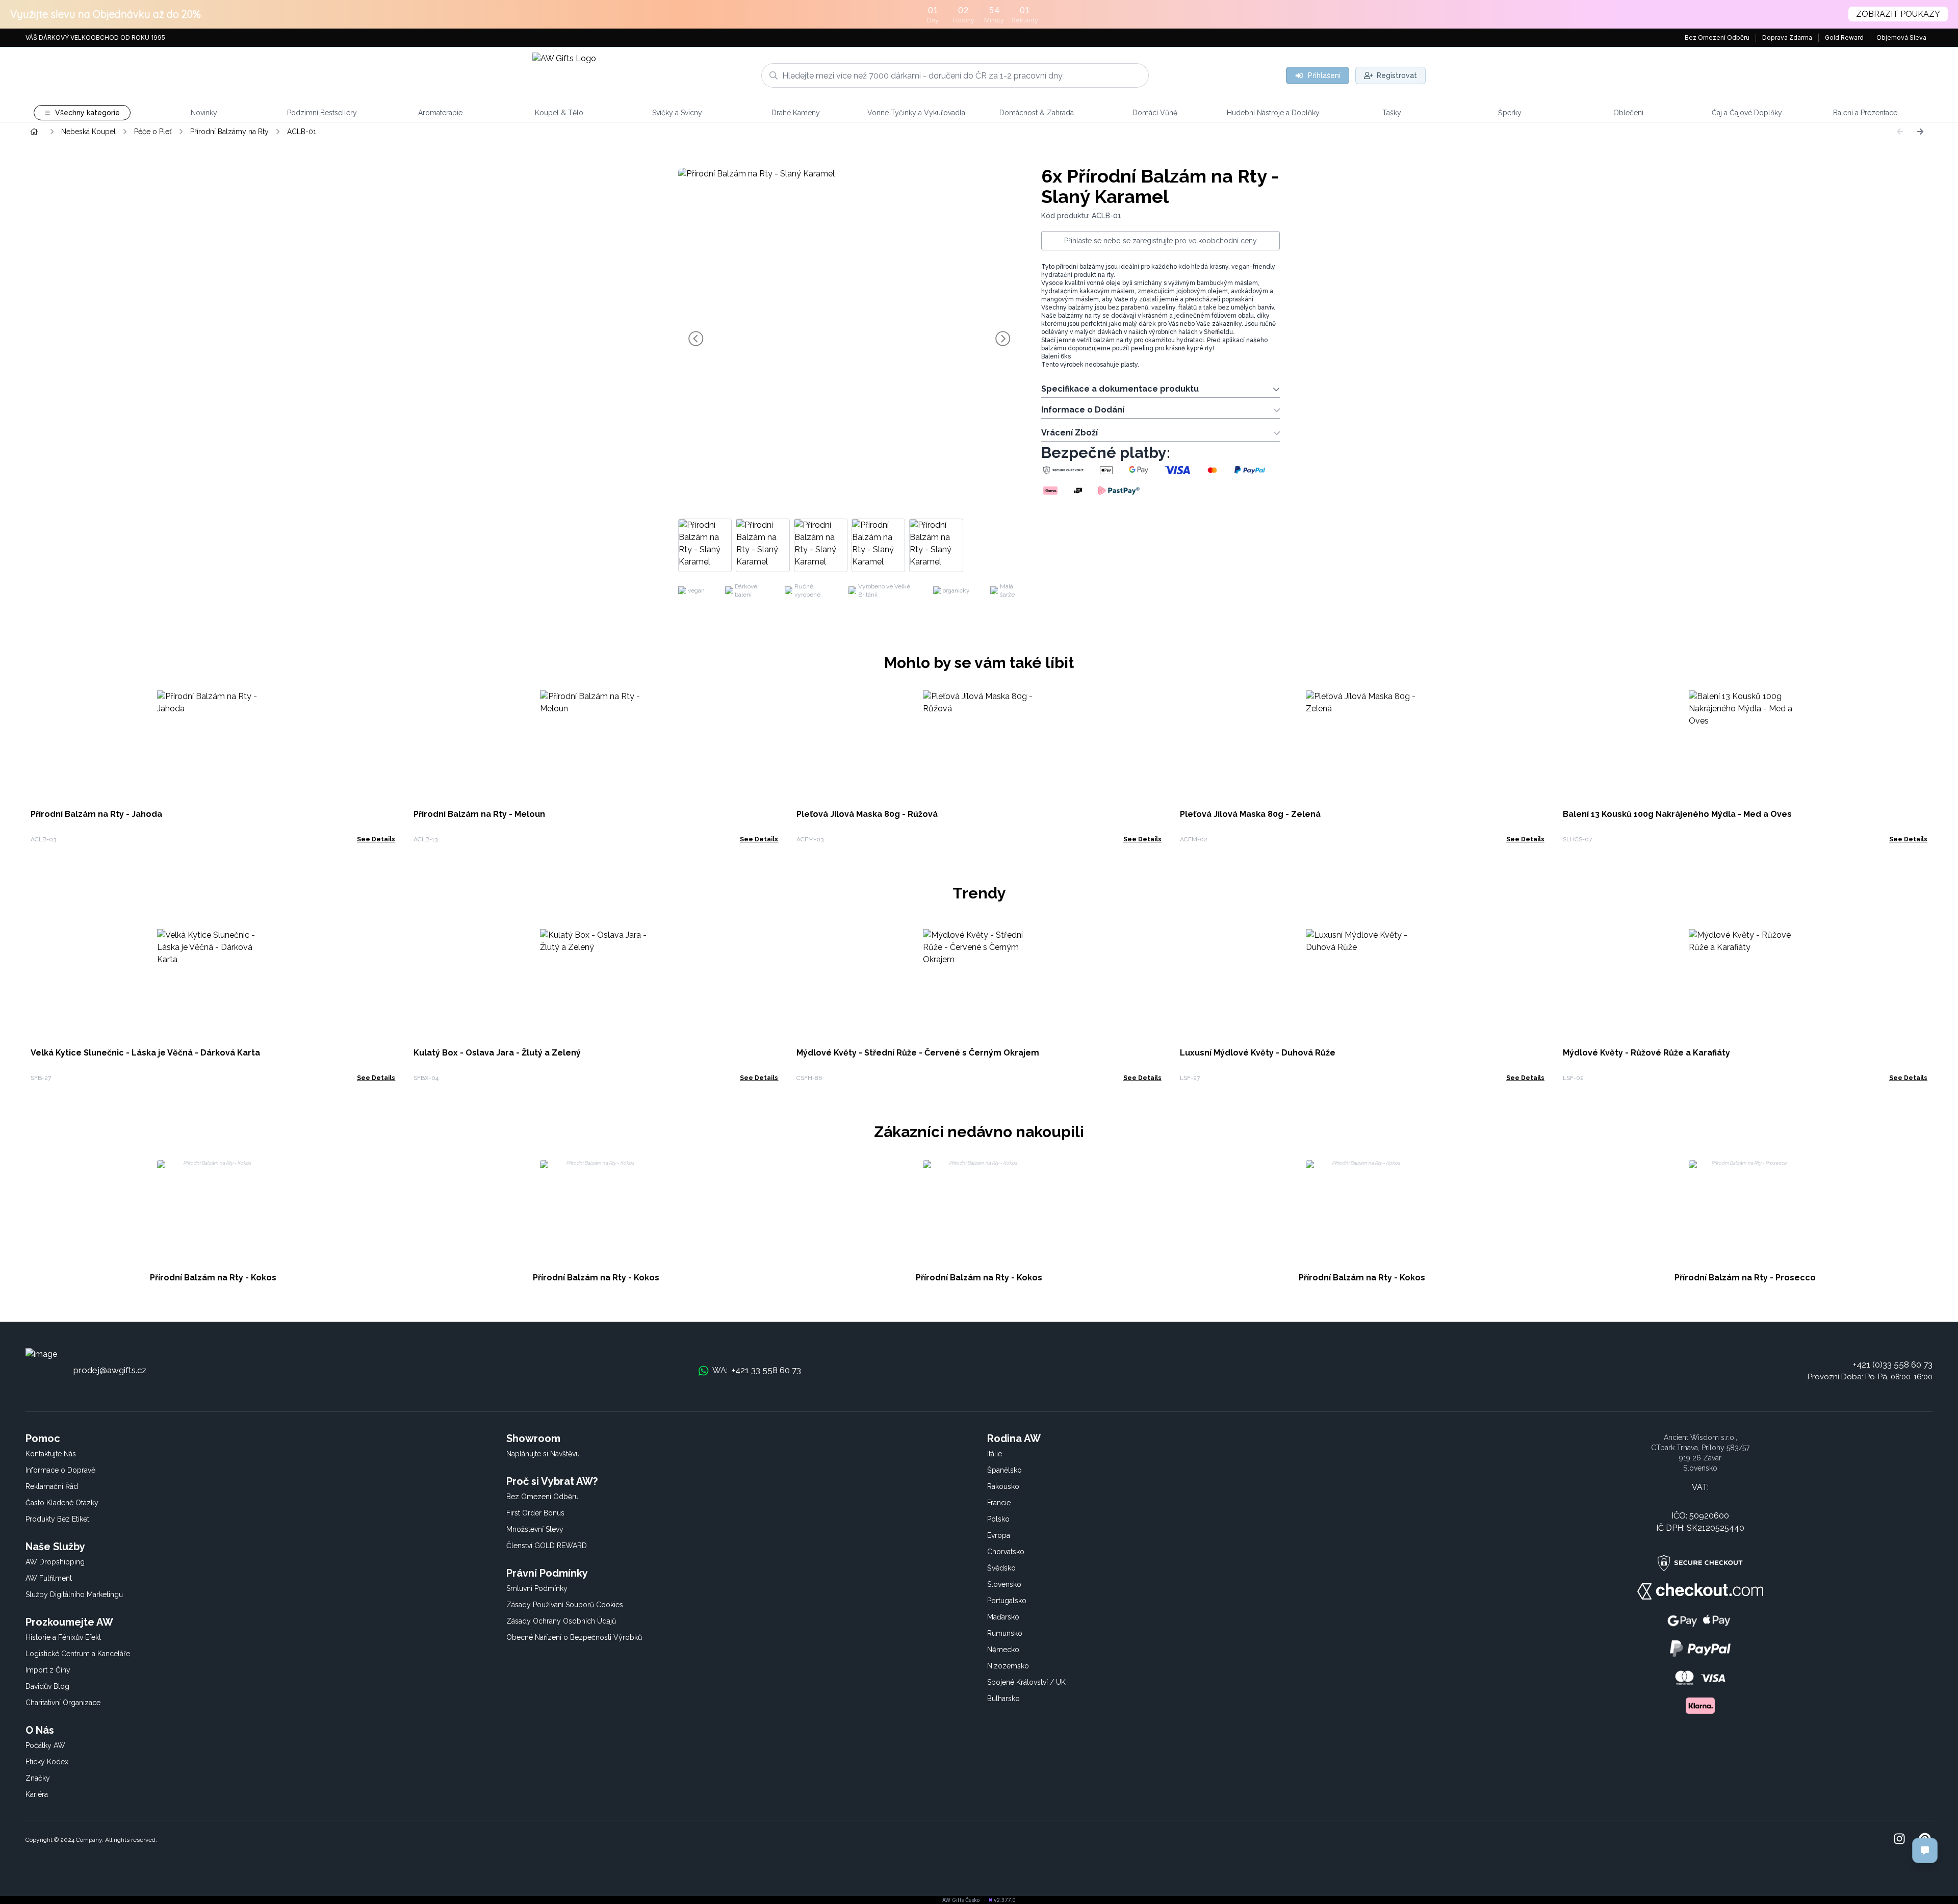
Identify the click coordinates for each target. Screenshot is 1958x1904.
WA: (757, 1370)
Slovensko (1004, 1584)
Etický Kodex (47, 1762)
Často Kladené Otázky (62, 1503)
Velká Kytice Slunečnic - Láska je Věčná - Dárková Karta (145, 1053)
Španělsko (1004, 1470)
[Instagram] (1899, 1840)
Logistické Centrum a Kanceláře (78, 1654)
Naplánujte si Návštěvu (543, 1454)
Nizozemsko (1008, 1666)
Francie (999, 1503)
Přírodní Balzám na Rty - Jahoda (96, 814)
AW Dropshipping (55, 1562)
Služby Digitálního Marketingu (74, 1594)
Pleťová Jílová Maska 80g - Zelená (1250, 814)
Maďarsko (1003, 1617)
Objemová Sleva (1901, 37)
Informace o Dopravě (60, 1470)
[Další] (1920, 132)
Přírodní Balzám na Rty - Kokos (213, 1278)
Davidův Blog (47, 1686)
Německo (1003, 1650)
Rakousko (1003, 1486)
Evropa (999, 1535)
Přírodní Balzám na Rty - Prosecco (1745, 1278)
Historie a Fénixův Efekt (63, 1637)
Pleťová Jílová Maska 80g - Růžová (867, 814)
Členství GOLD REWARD (547, 1546)
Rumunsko (1005, 1633)
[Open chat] (1925, 1850)
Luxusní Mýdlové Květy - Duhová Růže (1258, 1053)
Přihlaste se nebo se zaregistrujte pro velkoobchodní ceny (1161, 241)
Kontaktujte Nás (51, 1454)
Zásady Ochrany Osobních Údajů (561, 1621)
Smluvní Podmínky (537, 1588)
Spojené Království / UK (1026, 1682)
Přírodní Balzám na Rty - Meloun (479, 814)
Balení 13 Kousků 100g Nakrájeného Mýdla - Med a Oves (1677, 814)
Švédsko (1001, 1568)
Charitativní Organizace (63, 1703)
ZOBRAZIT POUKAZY (1898, 14)
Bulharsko (1003, 1699)
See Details (376, 839)
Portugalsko (1007, 1601)
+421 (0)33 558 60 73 (1893, 1365)
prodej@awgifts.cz (110, 1370)
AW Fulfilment (49, 1578)
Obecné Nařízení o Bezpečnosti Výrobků (574, 1637)
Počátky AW (45, 1745)
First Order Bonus (535, 1513)
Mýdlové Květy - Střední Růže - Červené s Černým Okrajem (918, 1053)
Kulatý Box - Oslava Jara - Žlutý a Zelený (497, 1053)
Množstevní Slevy (535, 1529)
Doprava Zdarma (1787, 37)
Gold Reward (1844, 37)
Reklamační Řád (52, 1486)
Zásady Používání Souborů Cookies (565, 1605)
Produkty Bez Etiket (57, 1519)
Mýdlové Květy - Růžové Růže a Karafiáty (1646, 1053)
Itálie (995, 1454)
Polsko (998, 1519)
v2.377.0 (1005, 1900)
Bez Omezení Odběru (1717, 37)
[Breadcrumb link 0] (34, 132)
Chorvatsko (1006, 1552)
